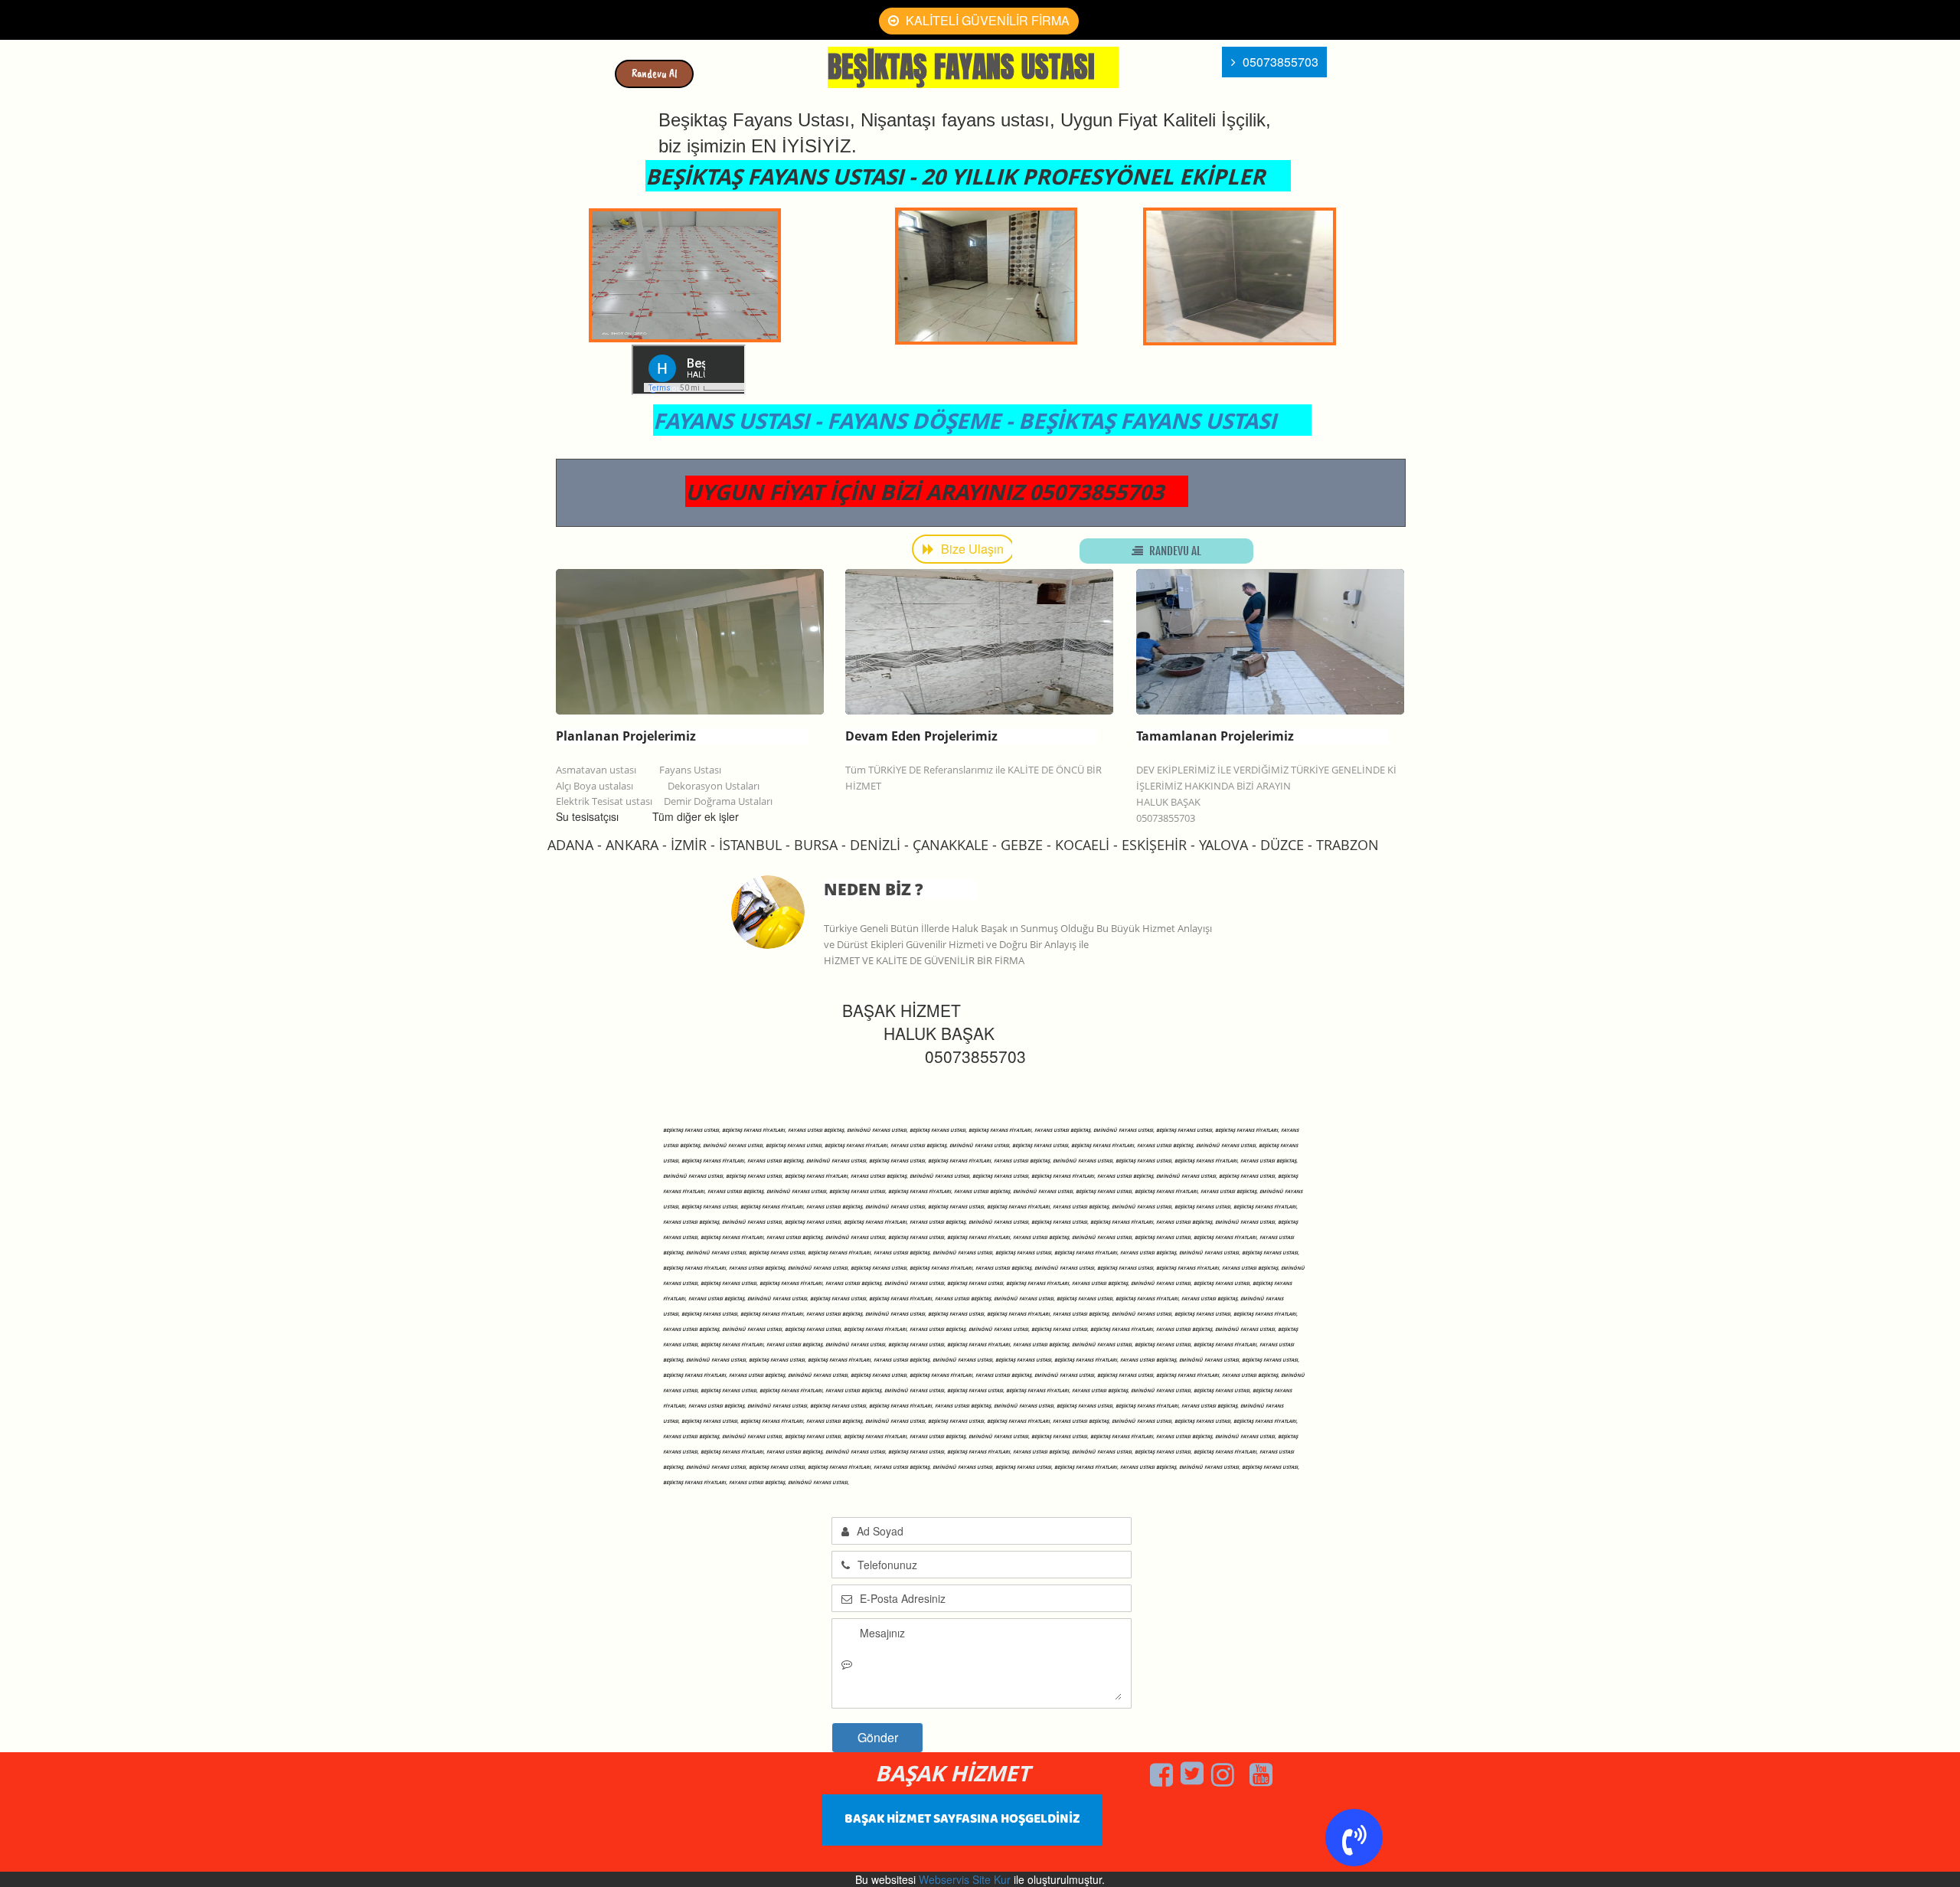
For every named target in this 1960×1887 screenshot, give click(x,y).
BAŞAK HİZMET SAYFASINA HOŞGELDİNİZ (962, 1819)
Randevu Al (655, 74)
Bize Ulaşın (971, 549)
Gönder (878, 1737)
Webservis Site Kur (965, 1879)
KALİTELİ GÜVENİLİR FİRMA (986, 20)
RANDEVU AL (1174, 551)
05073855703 (1279, 62)
